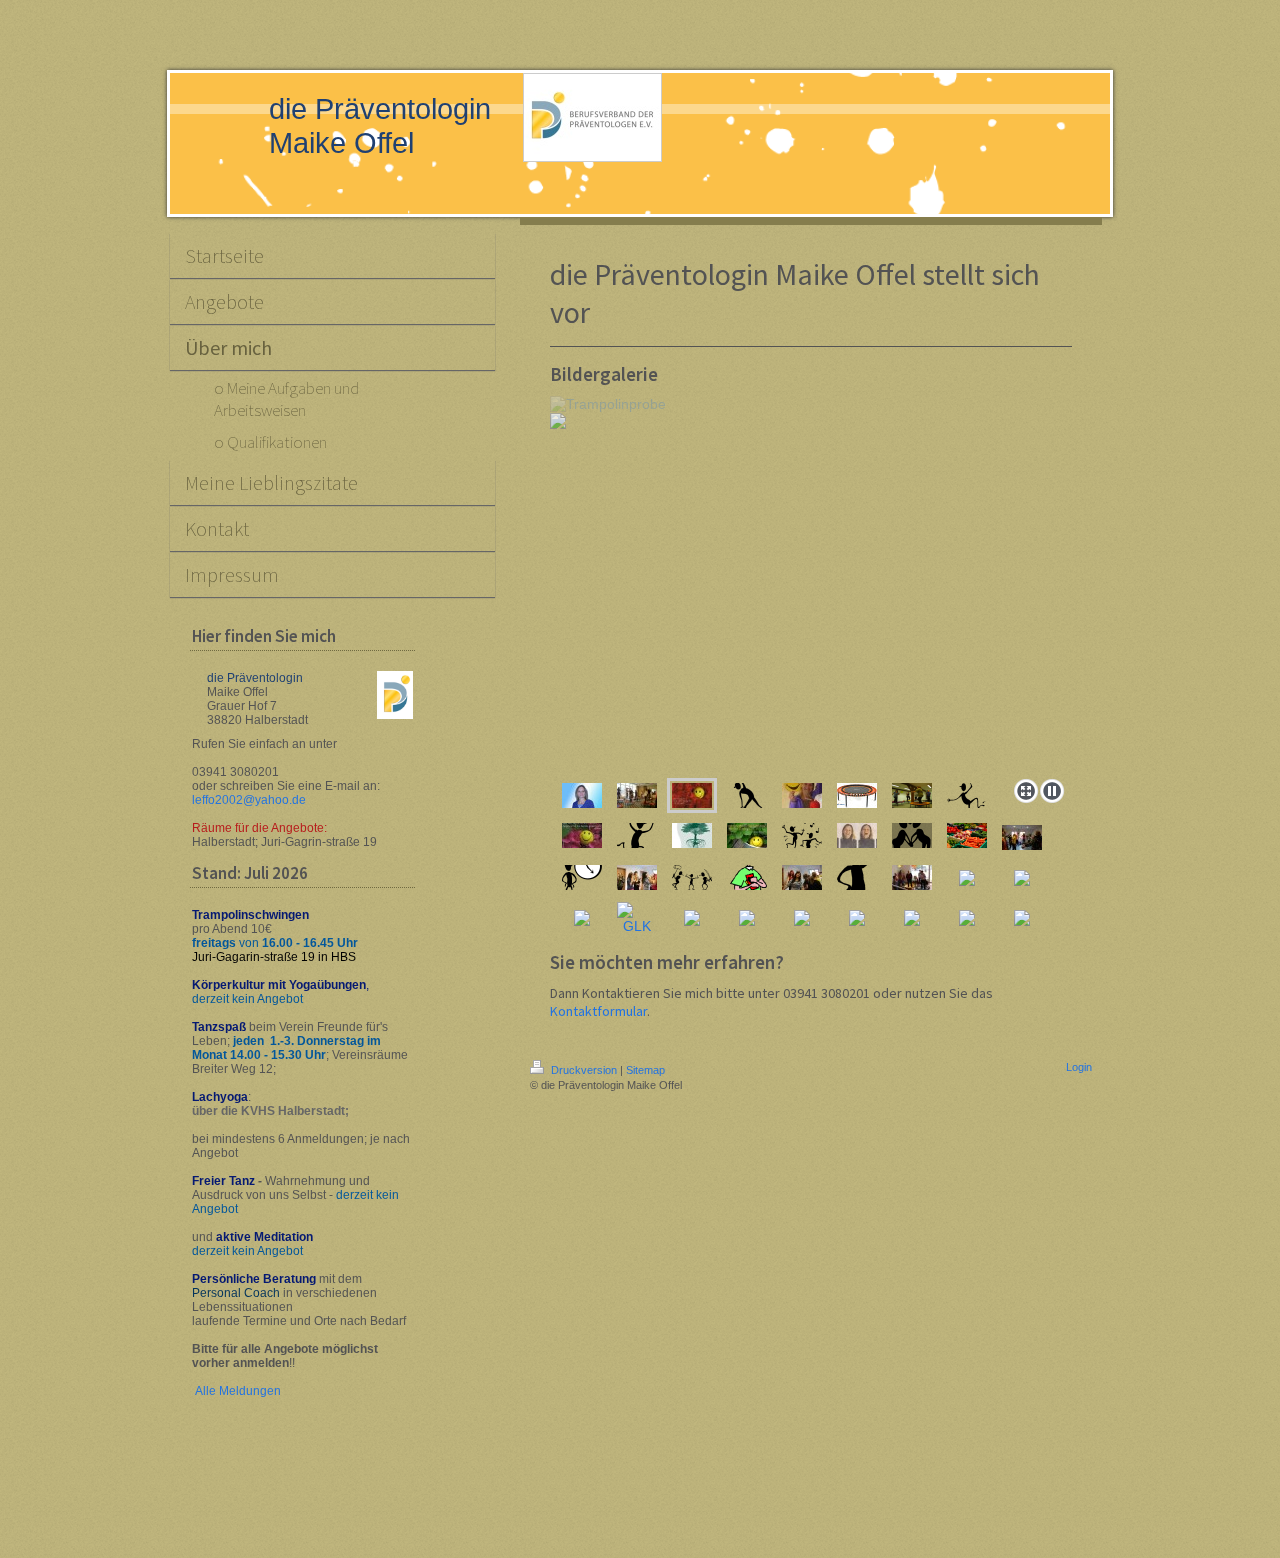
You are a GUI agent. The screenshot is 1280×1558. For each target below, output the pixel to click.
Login (1079, 1067)
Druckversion (584, 1070)
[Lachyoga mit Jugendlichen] (1022, 837)
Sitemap (645, 1070)
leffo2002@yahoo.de (249, 800)
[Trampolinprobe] (637, 795)
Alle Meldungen (238, 1391)
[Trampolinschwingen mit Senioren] (912, 877)
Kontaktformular (598, 1011)
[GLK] (637, 918)
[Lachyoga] (857, 835)
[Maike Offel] (582, 795)
